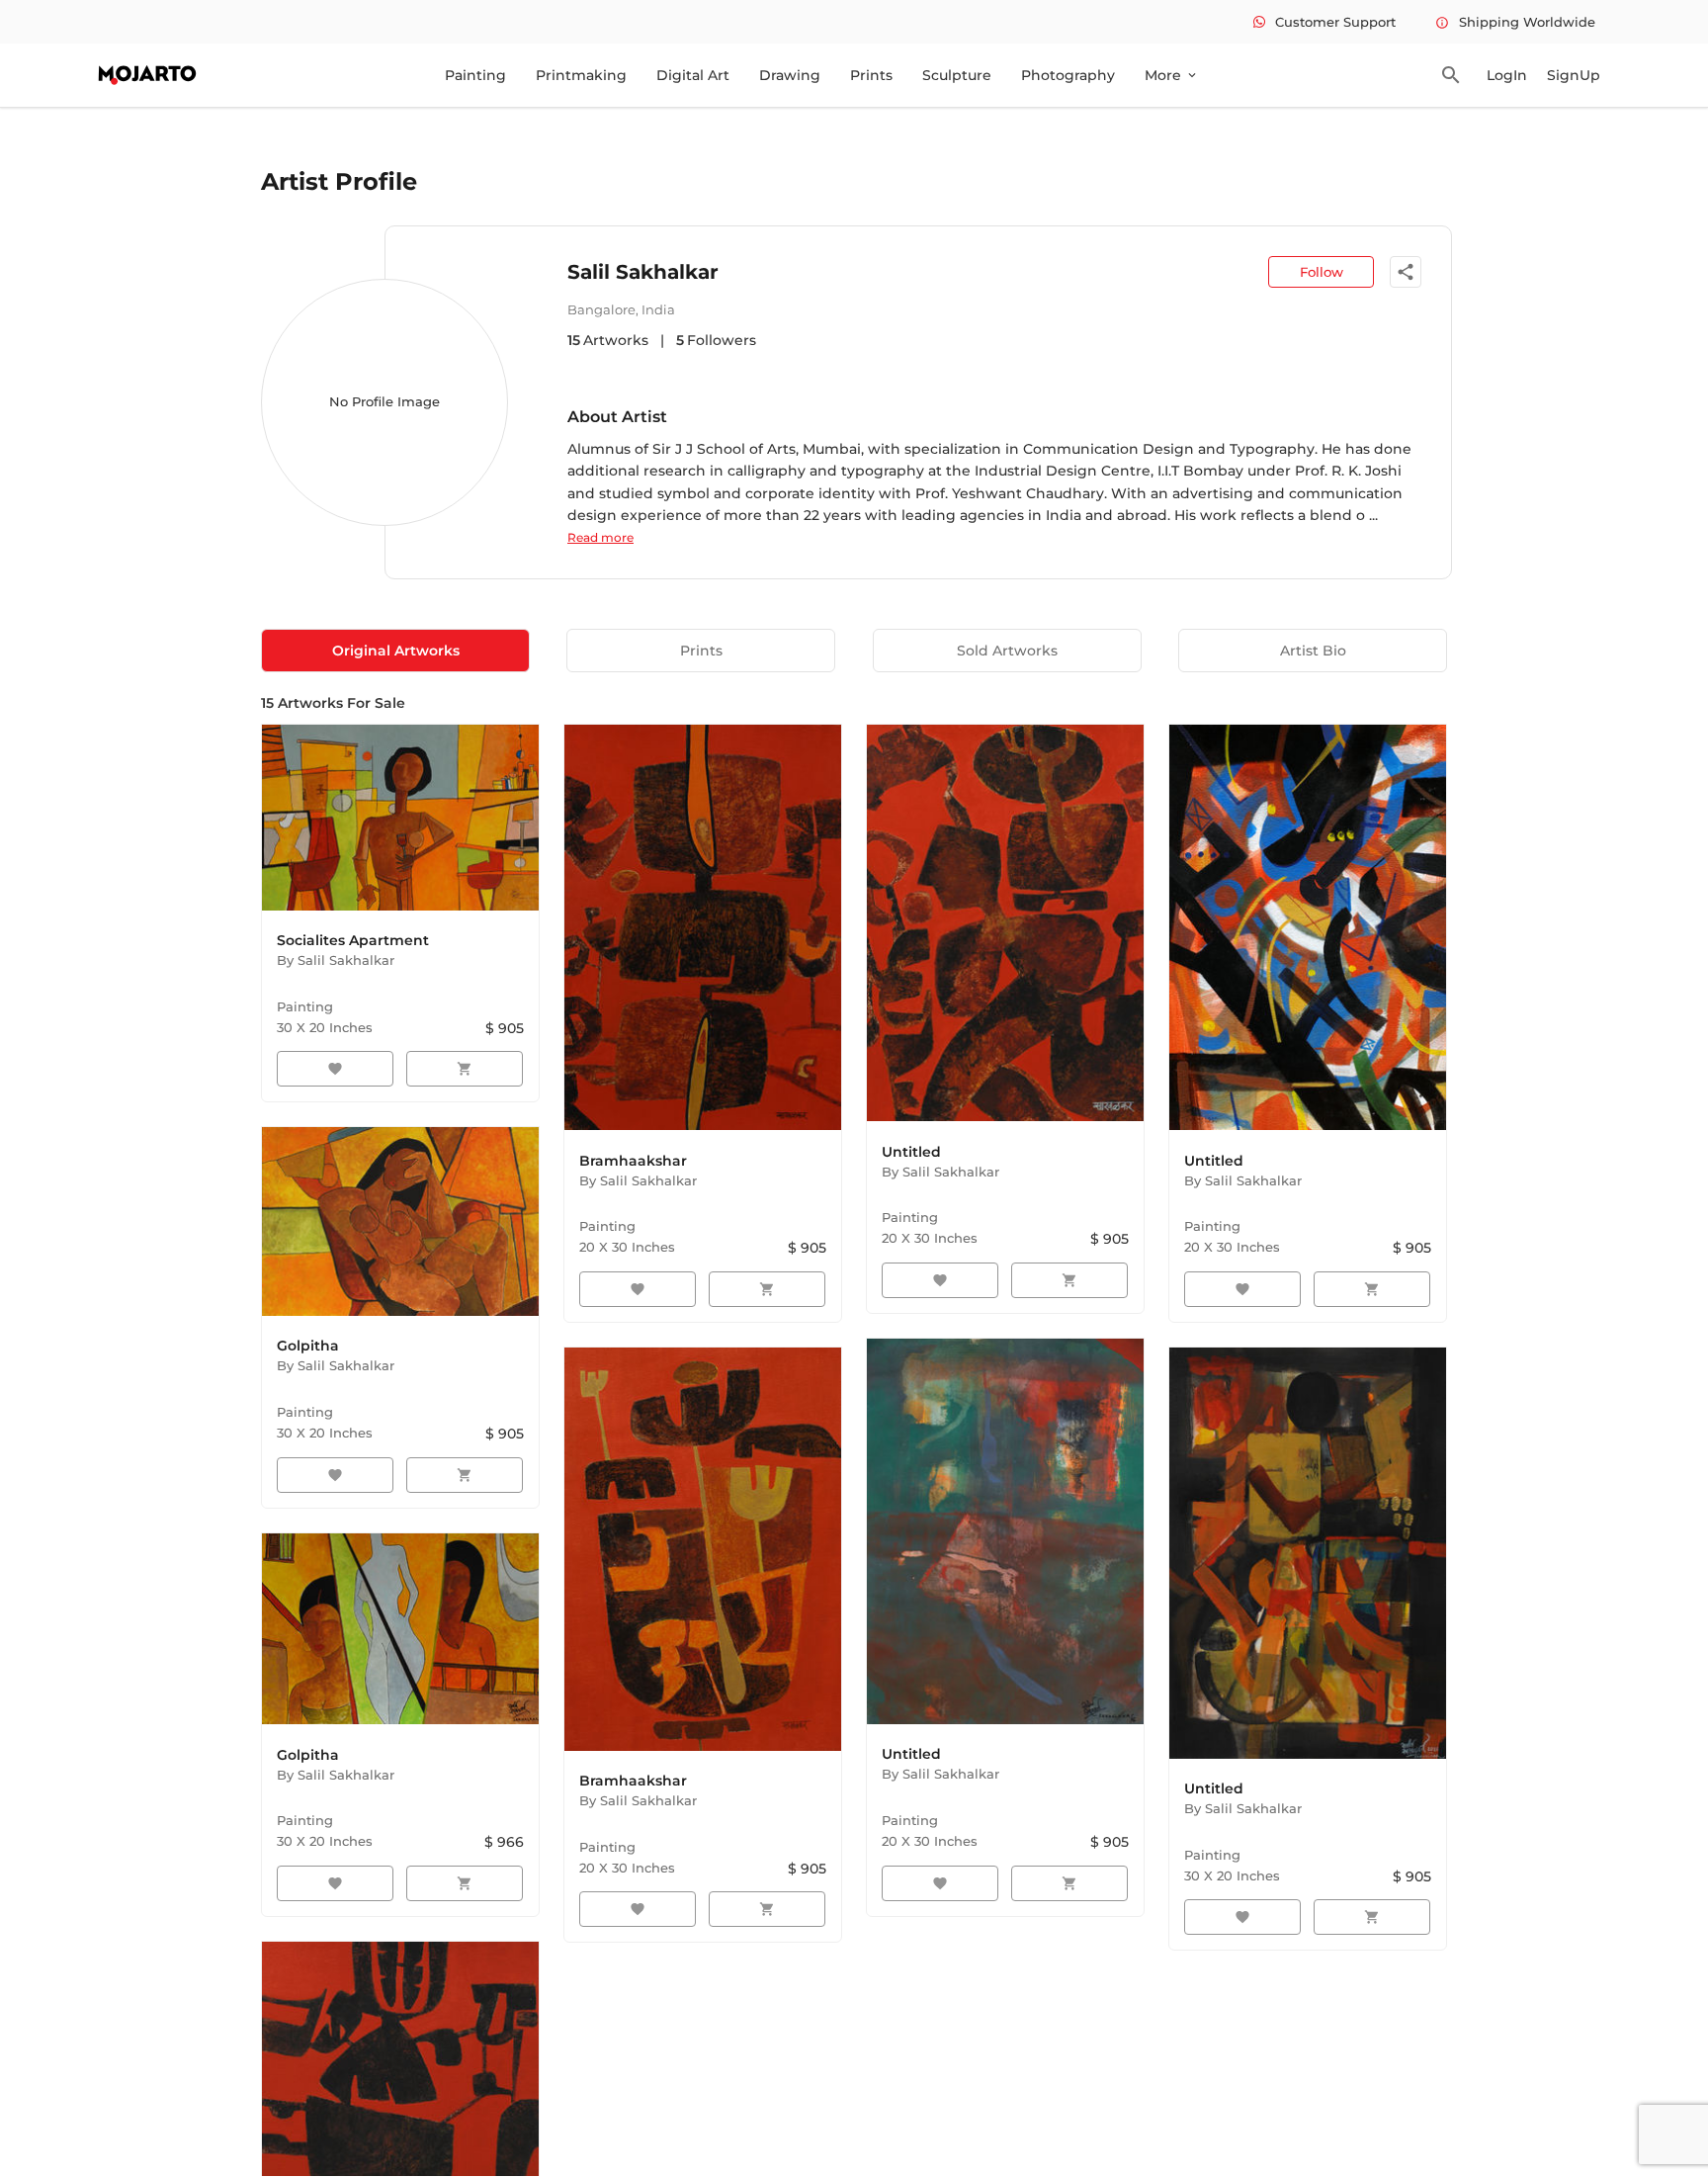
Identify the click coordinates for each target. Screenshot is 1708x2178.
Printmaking (581, 75)
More (1172, 75)
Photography (1068, 75)
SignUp (1574, 75)
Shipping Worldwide (1515, 22)
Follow (1322, 272)
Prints (871, 75)
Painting (475, 75)
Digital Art (693, 75)
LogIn (1507, 75)
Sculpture (957, 75)
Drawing (790, 75)
